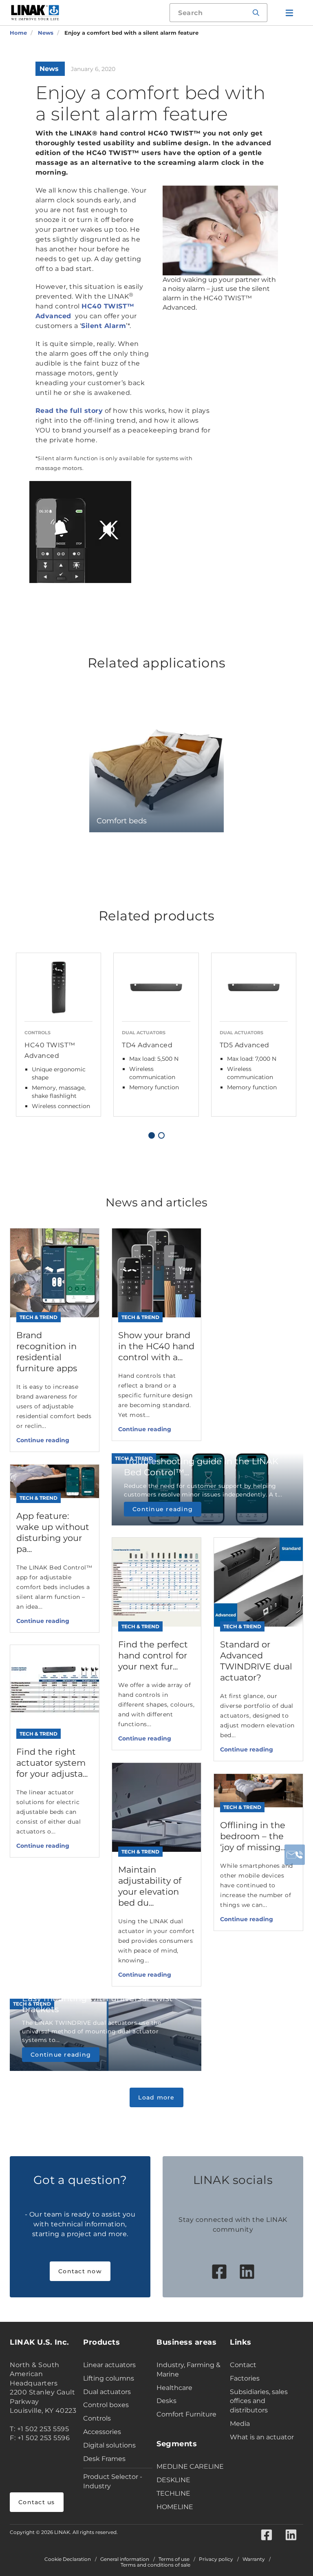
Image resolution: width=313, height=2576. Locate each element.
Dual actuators (107, 2392)
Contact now (80, 2271)
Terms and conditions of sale (155, 2565)
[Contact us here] (295, 1855)
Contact (243, 2365)
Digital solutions (109, 2445)
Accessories (102, 2432)
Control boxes (106, 2405)
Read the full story (69, 411)
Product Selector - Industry (113, 2481)
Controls (97, 2418)
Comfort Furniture (186, 2414)
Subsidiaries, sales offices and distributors (259, 2401)
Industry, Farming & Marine (188, 2370)
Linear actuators (109, 2365)
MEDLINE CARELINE (190, 2466)
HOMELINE (175, 2507)
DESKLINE (173, 2480)
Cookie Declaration (68, 2559)
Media (240, 2424)
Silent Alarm (104, 326)
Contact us (37, 2502)
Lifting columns (109, 2378)
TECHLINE (173, 2493)
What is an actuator (262, 2437)
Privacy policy (216, 2559)
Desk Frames (104, 2459)
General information (125, 2559)
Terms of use (174, 2559)
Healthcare (174, 2388)
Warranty (254, 2559)
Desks (166, 2401)
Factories (245, 2378)
